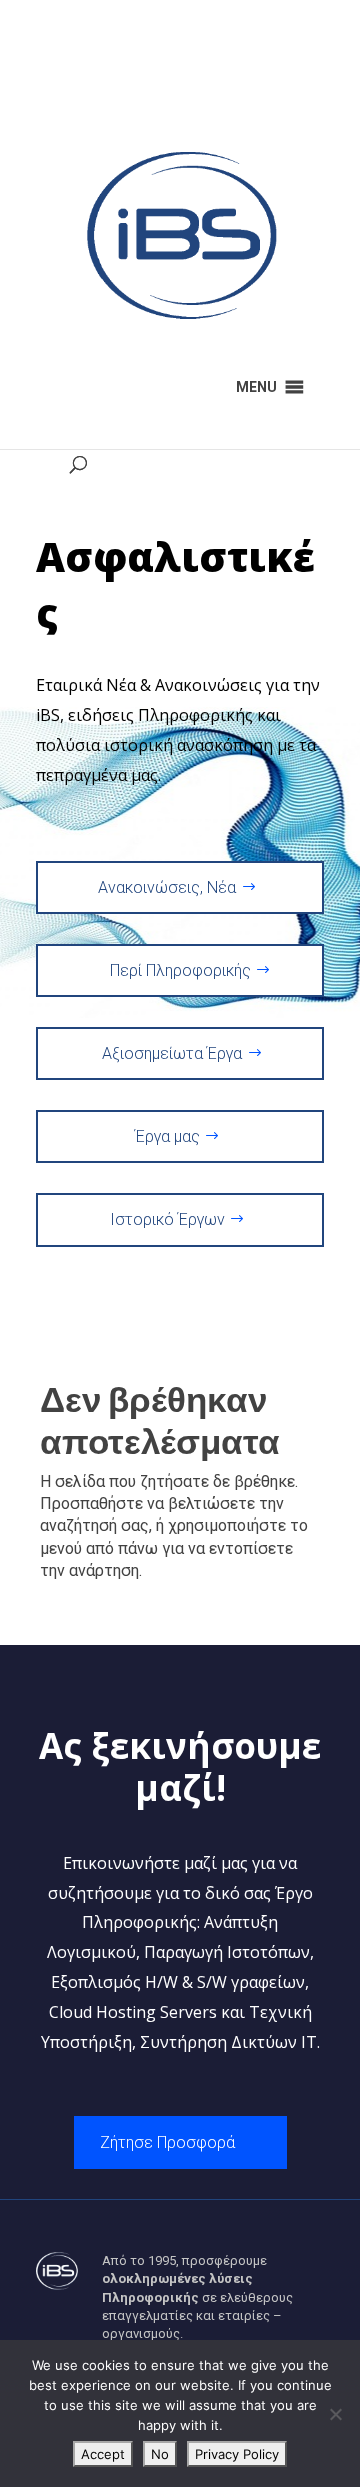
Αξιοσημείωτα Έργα (172, 1053)
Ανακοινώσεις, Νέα (167, 887)
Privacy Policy (237, 2454)
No (160, 2454)
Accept (103, 2454)
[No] (335, 2414)
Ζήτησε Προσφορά (167, 2142)
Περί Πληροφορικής (180, 970)
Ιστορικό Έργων (167, 1219)
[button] (256, 387)
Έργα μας (167, 1136)
